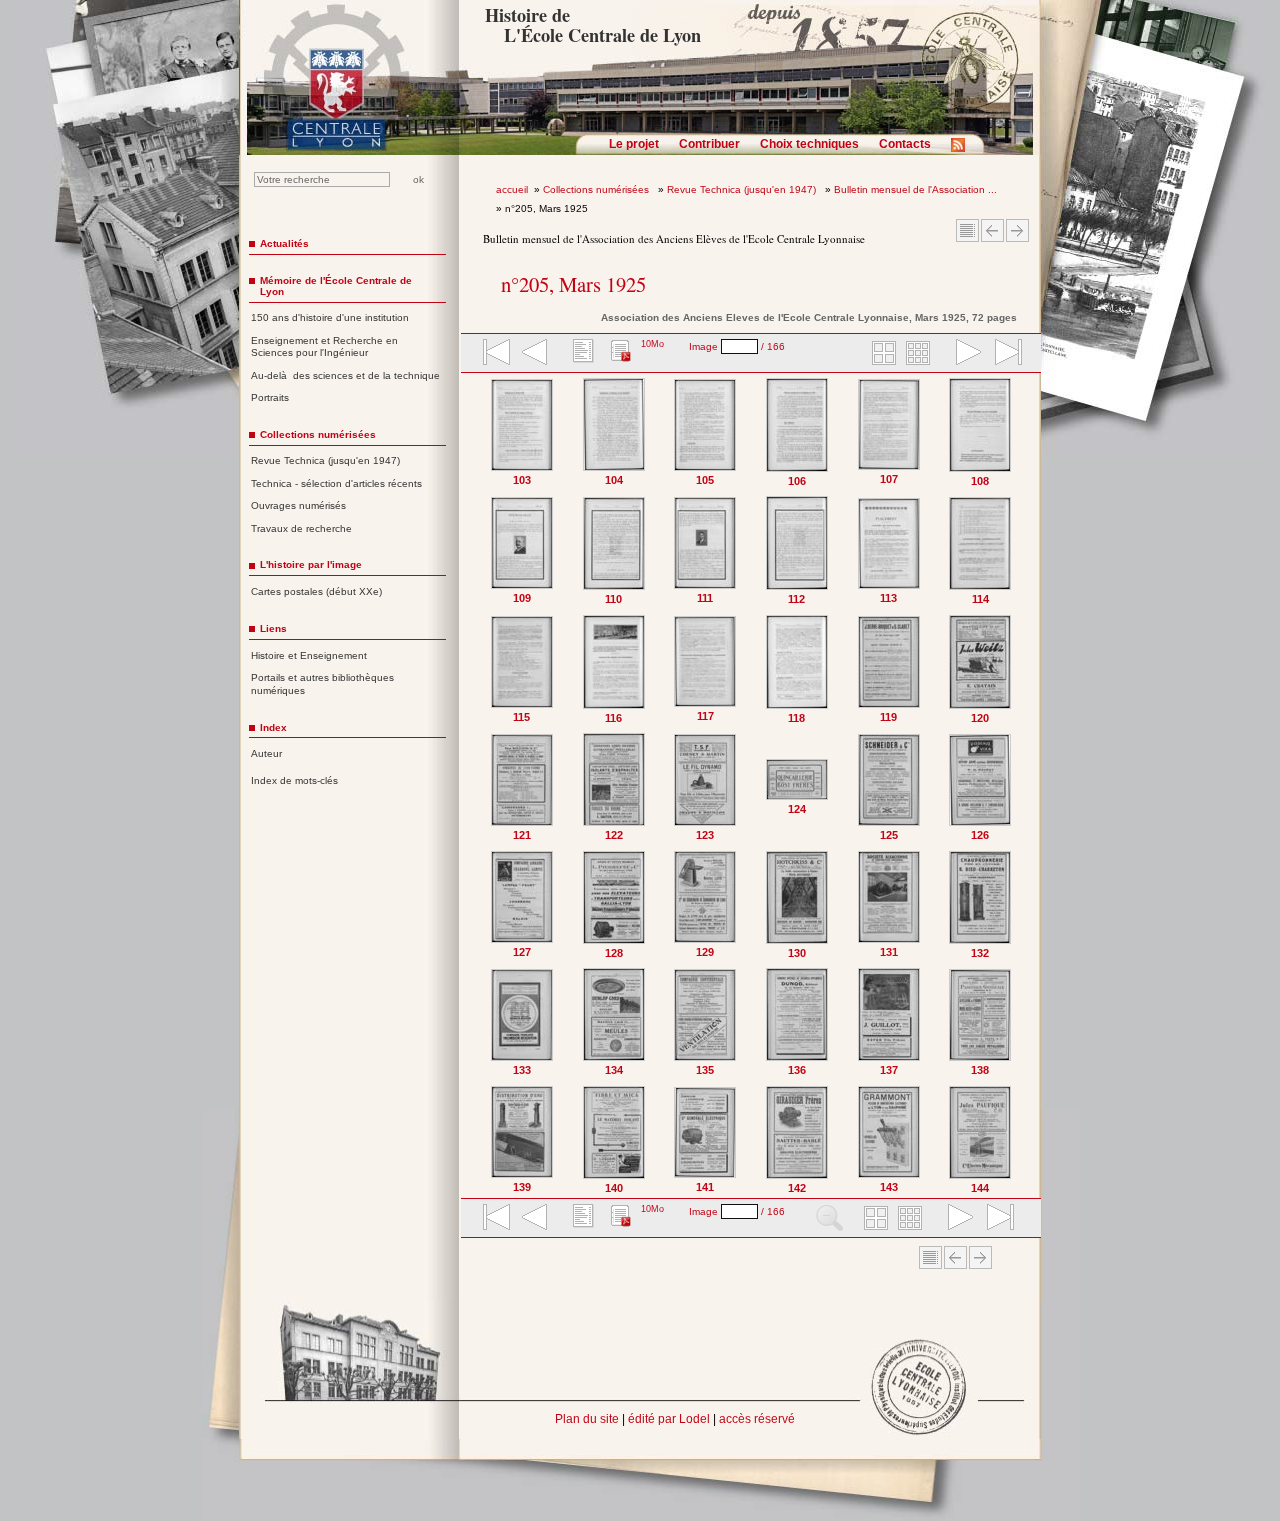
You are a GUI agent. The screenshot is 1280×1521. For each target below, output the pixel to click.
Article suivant (1017, 230)
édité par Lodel (669, 1419)
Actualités (284, 243)
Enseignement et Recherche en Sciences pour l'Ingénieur (324, 347)
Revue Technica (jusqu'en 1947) (743, 189)
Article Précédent (992, 230)
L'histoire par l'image (311, 564)
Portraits (270, 397)
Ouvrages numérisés (298, 505)
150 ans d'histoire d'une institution (330, 317)
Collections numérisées (597, 189)
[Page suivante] (1021, 785)
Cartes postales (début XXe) (316, 591)
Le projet (634, 144)
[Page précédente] (481, 785)
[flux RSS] (963, 151)
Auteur (266, 753)
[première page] (495, 354)
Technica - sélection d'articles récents (336, 483)
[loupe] (829, 1219)
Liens (273, 628)
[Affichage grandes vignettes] (881, 354)
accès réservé (757, 1419)
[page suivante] (964, 354)
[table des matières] (581, 354)
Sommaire (967, 230)
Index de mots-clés (294, 780)
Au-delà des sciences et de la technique (345, 375)
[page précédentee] (535, 354)
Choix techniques (809, 144)
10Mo (652, 344)
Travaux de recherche (301, 528)
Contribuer (709, 144)
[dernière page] (1002, 354)
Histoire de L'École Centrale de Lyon (592, 25)
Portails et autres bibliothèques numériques (322, 684)
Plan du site (587, 1419)
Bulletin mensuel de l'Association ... (915, 189)
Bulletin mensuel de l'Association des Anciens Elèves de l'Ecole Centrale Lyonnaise (674, 238)
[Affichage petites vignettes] (921, 354)
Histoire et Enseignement (309, 655)
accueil (512, 189)
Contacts (905, 144)
